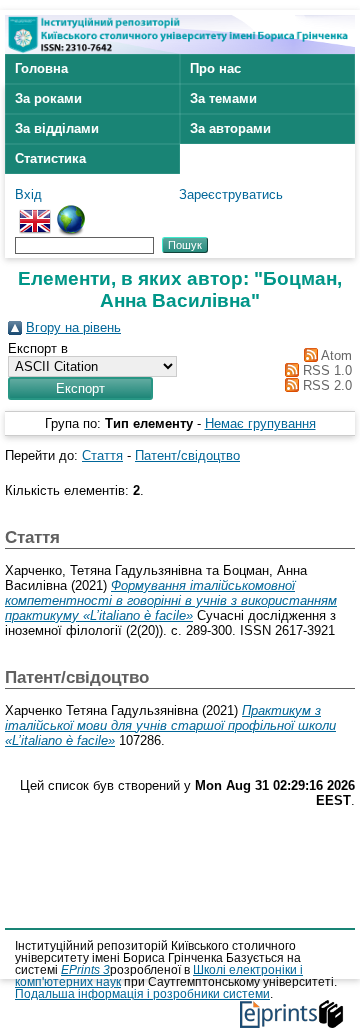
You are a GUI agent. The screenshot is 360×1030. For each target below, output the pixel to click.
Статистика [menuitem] (50, 158)
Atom (335, 355)
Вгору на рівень (73, 327)
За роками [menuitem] (48, 98)
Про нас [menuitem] (215, 68)
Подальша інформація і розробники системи (142, 994)
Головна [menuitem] (41, 68)
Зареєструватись (231, 194)
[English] (35, 212)
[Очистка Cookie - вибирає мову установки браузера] (71, 212)
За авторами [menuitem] (230, 128)
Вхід (28, 194)
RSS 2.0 (325, 385)
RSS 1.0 (325, 370)
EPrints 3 (85, 970)
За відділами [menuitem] (57, 128)
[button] (80, 388)
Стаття (102, 455)
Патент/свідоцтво (187, 455)
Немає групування (260, 423)
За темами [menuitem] (223, 98)
